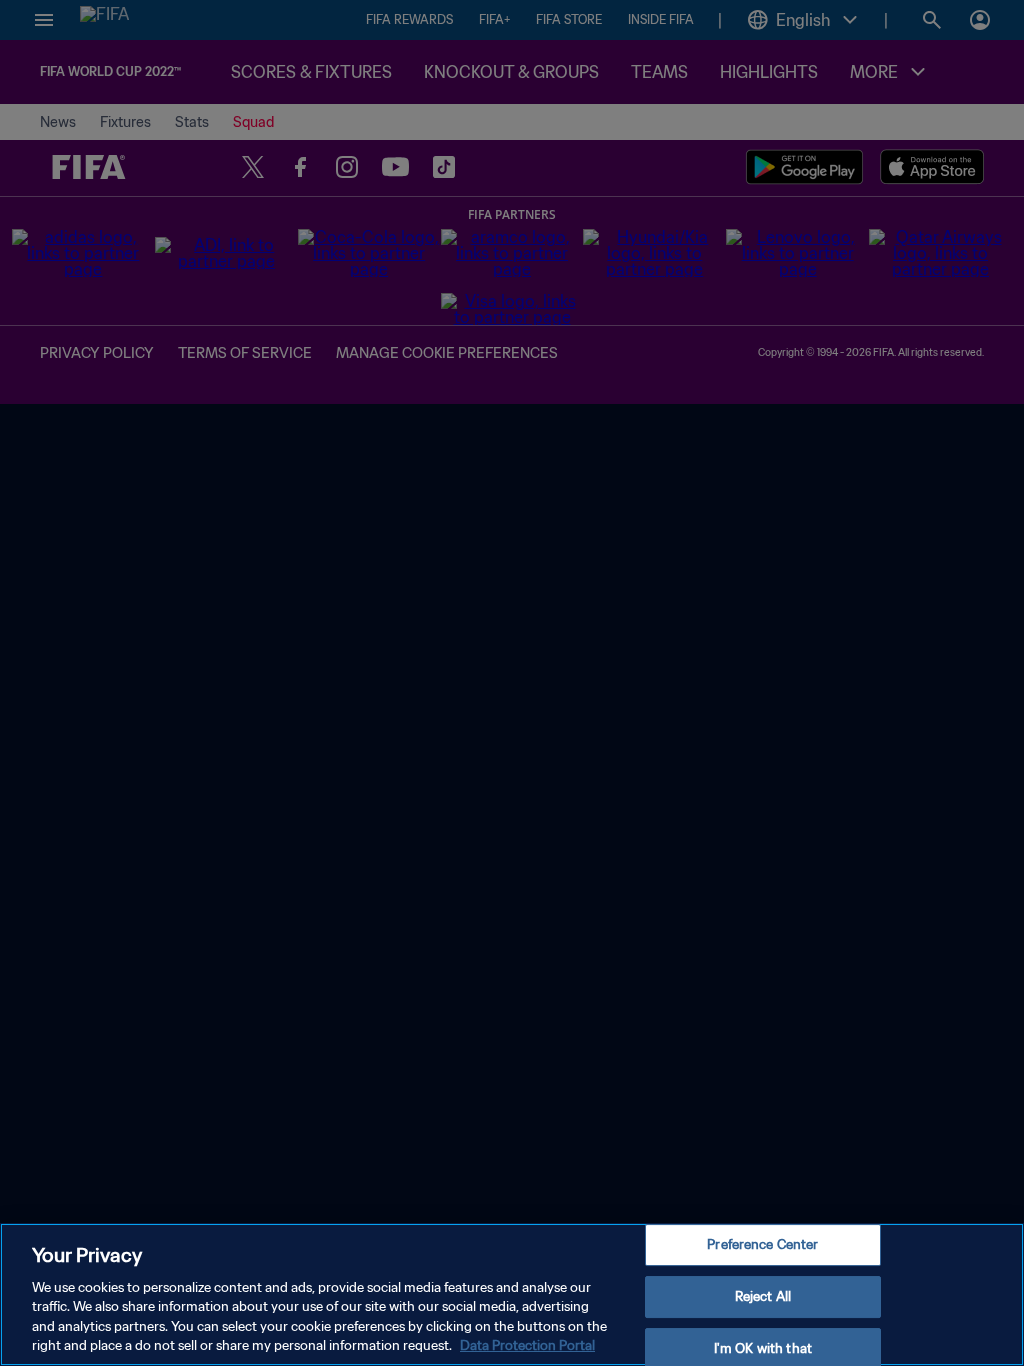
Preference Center (762, 1245)
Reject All (763, 1296)
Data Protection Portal (527, 1345)
